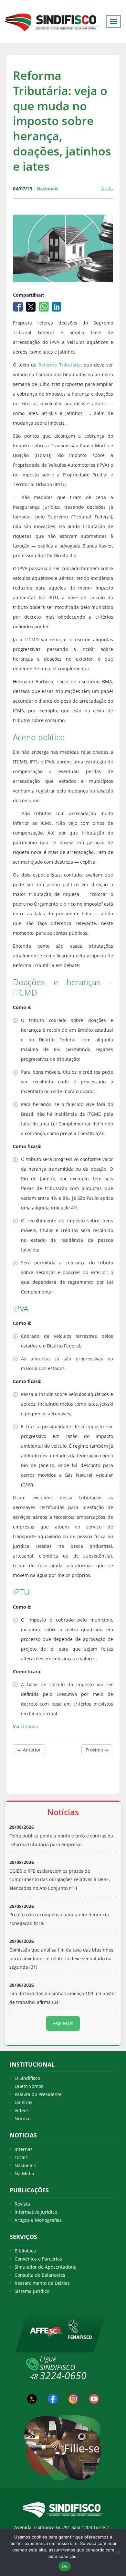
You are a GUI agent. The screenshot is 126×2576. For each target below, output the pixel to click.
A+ (104, 189)
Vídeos (22, 2110)
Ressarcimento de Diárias (42, 2283)
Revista (22, 2204)
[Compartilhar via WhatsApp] (44, 306)
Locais (21, 2157)
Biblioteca (25, 2251)
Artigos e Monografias (38, 2220)
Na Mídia (24, 2173)
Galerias (23, 2102)
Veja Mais (63, 2023)
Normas (23, 2118)
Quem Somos (29, 2086)
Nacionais (25, 2165)
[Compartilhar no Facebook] (19, 306)
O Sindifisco (27, 2078)
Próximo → (97, 1750)
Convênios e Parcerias (38, 2259)
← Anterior (29, 1750)
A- (110, 189)
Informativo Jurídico (36, 2212)
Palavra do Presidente (38, 2094)
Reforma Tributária (59, 365)
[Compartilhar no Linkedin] (57, 306)
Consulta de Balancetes (40, 2275)
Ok (65, 2566)
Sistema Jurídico (32, 2291)
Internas (24, 2149)
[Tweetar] (31, 306)
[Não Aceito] (118, 2552)
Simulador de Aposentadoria (46, 2267)
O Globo (29, 1726)
